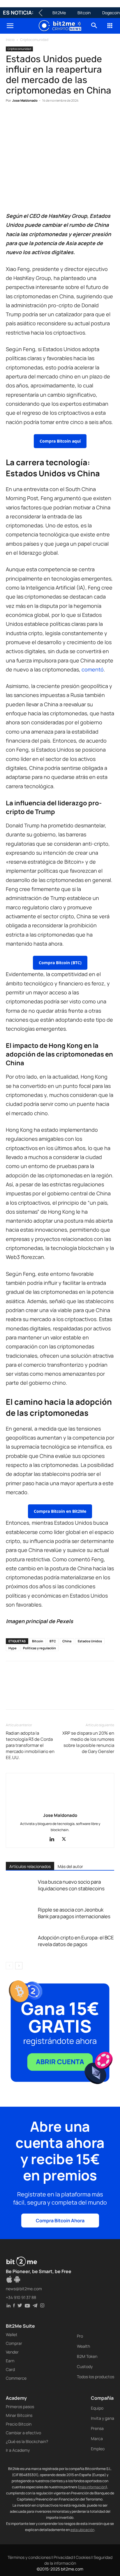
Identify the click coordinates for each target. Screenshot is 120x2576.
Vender (12, 2352)
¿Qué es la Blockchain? (27, 2441)
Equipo (97, 2408)
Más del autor (70, 1866)
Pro (80, 2336)
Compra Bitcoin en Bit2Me (60, 1511)
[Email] (79, 118)
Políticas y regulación (39, 1648)
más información (92, 2487)
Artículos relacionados (30, 1866)
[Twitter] (25, 118)
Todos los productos (96, 2377)
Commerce (16, 2378)
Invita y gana (103, 2418)
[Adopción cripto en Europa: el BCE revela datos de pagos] (20, 1944)
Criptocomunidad (34, 40)
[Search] (94, 26)
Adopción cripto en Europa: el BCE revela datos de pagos (76, 1941)
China (67, 1641)
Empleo (98, 2449)
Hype (13, 1648)
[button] (10, 26)
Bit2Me (59, 13)
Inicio (10, 40)
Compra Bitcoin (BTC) (60, 963)
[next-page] (19, 1966)
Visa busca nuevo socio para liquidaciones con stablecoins (71, 1885)
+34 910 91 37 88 (21, 2297)
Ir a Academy (18, 2450)
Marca (97, 2438)
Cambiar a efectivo (23, 2433)
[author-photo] (60, 1807)
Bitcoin (84, 13)
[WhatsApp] (38, 118)
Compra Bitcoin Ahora (60, 2221)
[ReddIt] (65, 118)
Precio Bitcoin (19, 2424)
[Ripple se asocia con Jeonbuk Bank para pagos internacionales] (20, 1916)
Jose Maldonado (25, 100)
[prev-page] (9, 1966)
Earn (10, 2361)
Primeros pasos (20, 2407)
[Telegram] (92, 118)
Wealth (83, 2346)
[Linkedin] (52, 118)
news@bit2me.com (24, 2289)
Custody (85, 2366)
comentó (93, 669)
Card (10, 2369)
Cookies (83, 2557)
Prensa (97, 2428)
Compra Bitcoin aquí (60, 441)
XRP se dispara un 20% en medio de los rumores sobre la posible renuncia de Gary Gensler (88, 1742)
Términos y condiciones (29, 2557)
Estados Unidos (90, 1641)
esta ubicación (82, 2530)
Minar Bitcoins (19, 2415)
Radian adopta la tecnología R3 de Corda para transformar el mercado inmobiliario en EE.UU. (30, 1745)
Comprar (14, 2343)
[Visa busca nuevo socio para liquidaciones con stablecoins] (20, 1888)
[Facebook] (12, 118)
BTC (53, 1641)
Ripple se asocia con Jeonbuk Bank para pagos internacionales (74, 1913)
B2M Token (87, 2356)
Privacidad (63, 2557)
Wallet (12, 2335)
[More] (106, 118)
